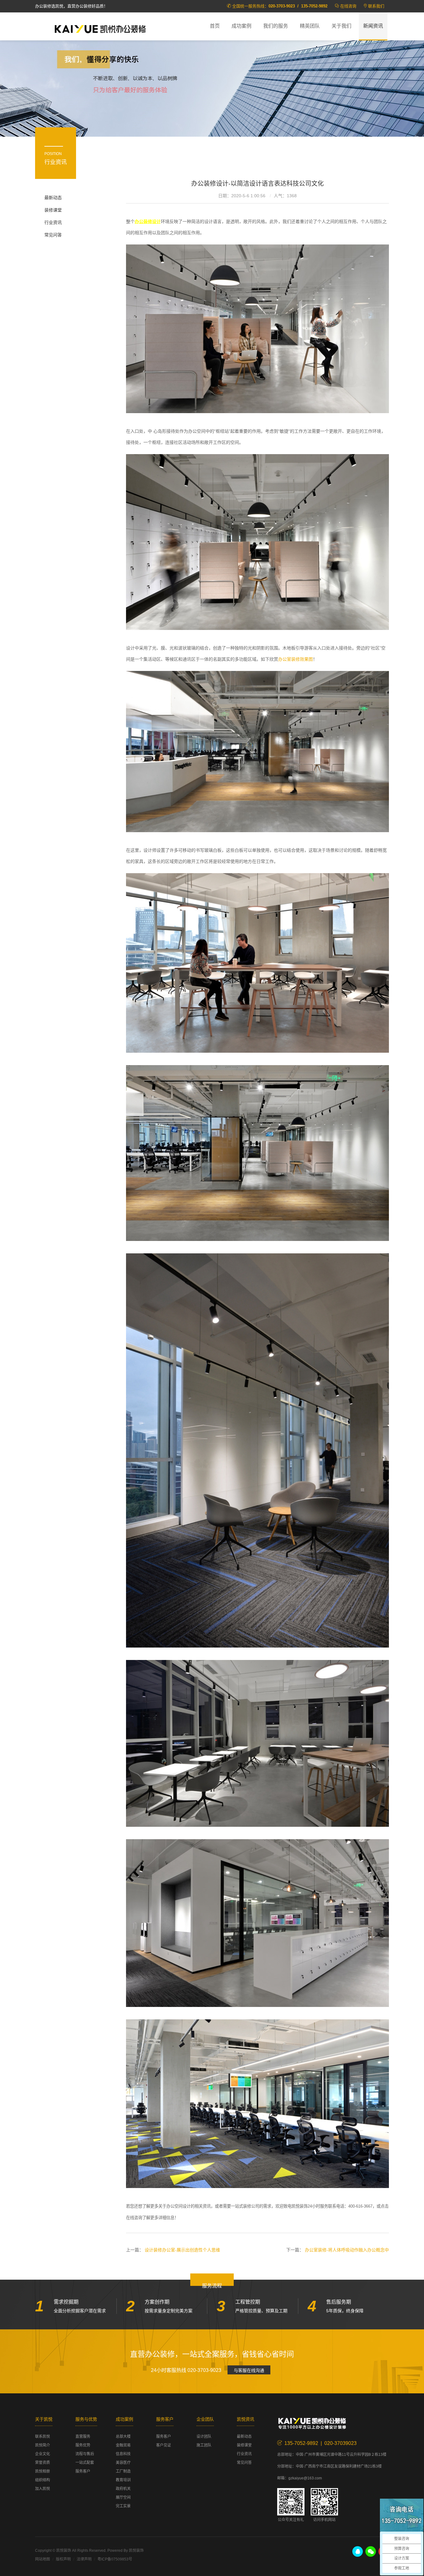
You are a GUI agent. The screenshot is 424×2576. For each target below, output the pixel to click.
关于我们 (341, 26)
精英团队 (310, 26)
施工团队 (204, 2445)
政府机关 (123, 2489)
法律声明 (84, 2559)
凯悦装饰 (100, 28)
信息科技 (123, 2454)
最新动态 (53, 198)
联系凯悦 (43, 2437)
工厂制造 (123, 2471)
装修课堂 (53, 210)
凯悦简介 (43, 2445)
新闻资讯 (373, 26)
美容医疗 (123, 2463)
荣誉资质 (43, 2463)
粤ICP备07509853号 (115, 2559)
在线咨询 (348, 6)
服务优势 (83, 2445)
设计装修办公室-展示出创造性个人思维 (182, 2250)
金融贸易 (123, 2445)
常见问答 (53, 235)
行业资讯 (53, 222)
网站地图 (43, 2559)
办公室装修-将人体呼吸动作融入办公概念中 (347, 2250)
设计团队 (204, 2437)
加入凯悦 (43, 2489)
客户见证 (164, 2445)
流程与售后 (85, 2454)
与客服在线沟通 (249, 2370)
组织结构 (43, 2480)
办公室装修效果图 (295, 659)
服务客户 (83, 2471)
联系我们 (376, 6)
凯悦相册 (43, 2471)
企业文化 (43, 2454)
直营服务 (83, 2437)
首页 (215, 26)
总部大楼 (123, 2437)
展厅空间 (123, 2497)
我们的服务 (276, 26)
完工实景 (123, 2506)
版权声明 (63, 2559)
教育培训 (123, 2480)
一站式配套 (85, 2463)
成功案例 (241, 26)
